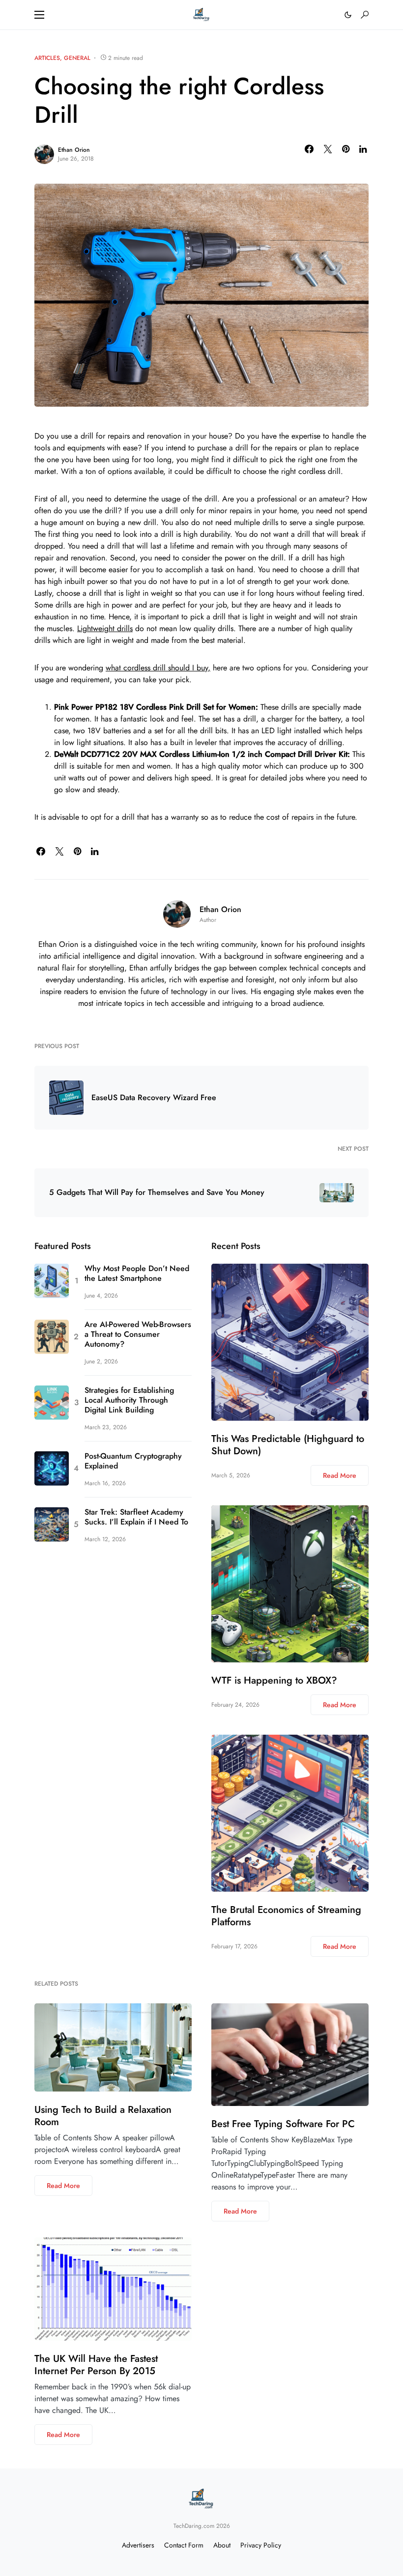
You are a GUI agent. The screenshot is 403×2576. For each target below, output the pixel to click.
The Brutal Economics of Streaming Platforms (286, 1916)
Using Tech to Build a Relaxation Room (103, 2116)
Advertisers (138, 2545)
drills (124, 628)
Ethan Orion (74, 150)
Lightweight (96, 628)
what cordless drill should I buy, (158, 668)
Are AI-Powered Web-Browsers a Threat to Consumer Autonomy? (138, 1334)
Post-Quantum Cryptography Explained (133, 1461)
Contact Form (184, 2545)
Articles (47, 58)
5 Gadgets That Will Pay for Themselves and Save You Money (157, 1192)
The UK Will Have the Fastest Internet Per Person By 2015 (96, 2365)
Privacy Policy (261, 2545)
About (222, 2545)
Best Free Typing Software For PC (283, 2124)
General (77, 58)
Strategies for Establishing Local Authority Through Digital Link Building (129, 1400)
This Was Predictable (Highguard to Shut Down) (288, 1445)
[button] (39, 15)
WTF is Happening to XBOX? (274, 1680)
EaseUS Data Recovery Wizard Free (154, 1098)
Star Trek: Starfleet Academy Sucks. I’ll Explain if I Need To (136, 1517)
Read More (340, 1475)
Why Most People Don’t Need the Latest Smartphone (137, 1274)
